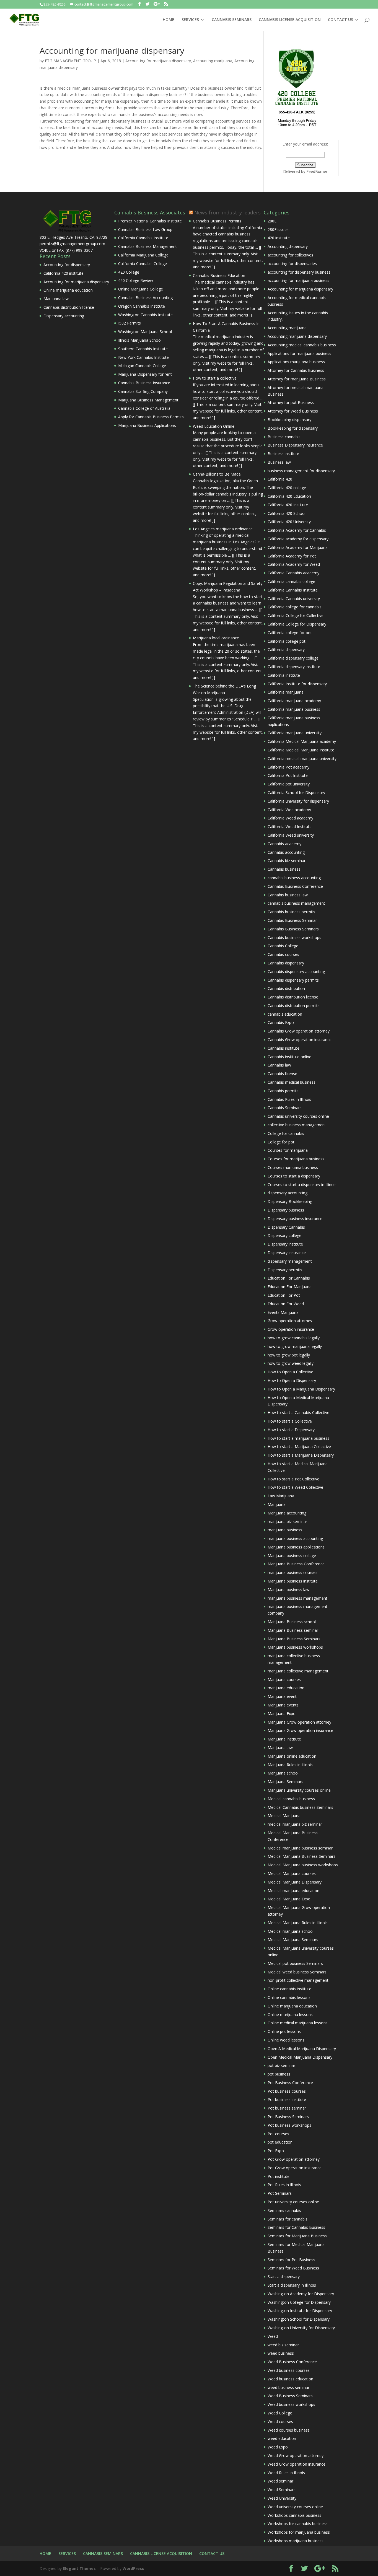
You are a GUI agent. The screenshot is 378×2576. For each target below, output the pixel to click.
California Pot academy (288, 767)
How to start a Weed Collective (295, 1487)
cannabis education (285, 1014)
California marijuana (286, 692)
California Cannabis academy (293, 573)
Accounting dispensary (288, 246)
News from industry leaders (227, 212)
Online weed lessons (286, 2040)
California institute (284, 675)
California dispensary (286, 649)
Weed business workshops (291, 2404)
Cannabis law (279, 1065)
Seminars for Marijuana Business (297, 2236)
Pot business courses (287, 2091)
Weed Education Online (214, 426)
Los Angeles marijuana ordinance (223, 529)
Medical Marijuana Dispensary (295, 1882)
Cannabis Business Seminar (292, 920)
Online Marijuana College (141, 289)
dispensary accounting (288, 1193)
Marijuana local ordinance (216, 638)
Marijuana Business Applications (147, 425)
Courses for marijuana (288, 1150)
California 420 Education (289, 496)
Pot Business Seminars (288, 2117)
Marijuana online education (292, 1756)
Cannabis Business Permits (217, 221)
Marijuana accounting (287, 1513)
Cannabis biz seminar (287, 861)
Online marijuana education (68, 290)
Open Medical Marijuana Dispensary (300, 2057)
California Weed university (291, 835)
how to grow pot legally (289, 1355)
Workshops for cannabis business (298, 2524)
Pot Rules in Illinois (284, 2185)
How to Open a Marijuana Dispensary (301, 1389)
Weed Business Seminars (290, 2396)
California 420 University (289, 522)
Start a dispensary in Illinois (292, 2285)
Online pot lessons (284, 2031)
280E (272, 221)
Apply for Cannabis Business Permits (151, 417)
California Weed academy (290, 818)
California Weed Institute (290, 827)
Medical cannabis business (291, 1799)
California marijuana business (294, 709)
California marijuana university (295, 733)
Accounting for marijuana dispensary (158, 61)
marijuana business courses (292, 1572)
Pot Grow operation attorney (294, 2159)
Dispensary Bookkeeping (290, 1201)
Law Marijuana (281, 1496)
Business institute (283, 454)
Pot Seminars (280, 2193)
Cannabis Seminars (285, 1108)
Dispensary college (284, 1235)
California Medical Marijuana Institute (301, 750)
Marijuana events (283, 1705)
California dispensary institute (294, 667)
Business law (279, 462)
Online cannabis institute (289, 1989)
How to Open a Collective (290, 1372)
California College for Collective (296, 615)
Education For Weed (286, 1304)
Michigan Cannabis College (142, 366)
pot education (280, 2142)
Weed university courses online (295, 2507)
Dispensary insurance (287, 1253)
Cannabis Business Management (147, 246)
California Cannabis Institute (143, 238)
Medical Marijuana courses (292, 1873)
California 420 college (287, 488)
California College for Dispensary (297, 624)
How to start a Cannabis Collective (298, 1412)
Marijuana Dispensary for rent (145, 374)
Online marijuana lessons (290, 2015)
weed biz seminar (283, 2345)
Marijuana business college (292, 1556)
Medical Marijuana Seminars (293, 1940)
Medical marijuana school (291, 1931)
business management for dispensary (301, 471)
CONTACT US (341, 20)
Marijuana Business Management (148, 400)
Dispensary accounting (64, 316)
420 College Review (136, 280)
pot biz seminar (281, 2065)
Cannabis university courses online (298, 1116)
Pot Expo (276, 2151)
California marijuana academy (294, 701)
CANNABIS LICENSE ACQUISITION (290, 20)
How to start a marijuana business (298, 1438)
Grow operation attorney (290, 1321)
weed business (281, 2353)
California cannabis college (291, 581)
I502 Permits (130, 323)
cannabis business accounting (294, 878)
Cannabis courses (283, 954)
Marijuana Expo (282, 1714)
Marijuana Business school (292, 1622)
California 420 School (287, 513)
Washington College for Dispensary (299, 2302)
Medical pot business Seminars (295, 1963)
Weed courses (280, 2421)
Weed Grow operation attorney (296, 2456)
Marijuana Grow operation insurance (300, 1730)
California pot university (289, 784)
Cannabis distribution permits (294, 1006)
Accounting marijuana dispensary (297, 336)
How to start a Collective (290, 1421)
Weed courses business (289, 2430)
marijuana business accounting (295, 1538)
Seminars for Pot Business (291, 2260)
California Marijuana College (143, 255)
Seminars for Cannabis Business (296, 2227)
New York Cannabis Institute (143, 357)
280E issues (278, 229)
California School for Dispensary (296, 792)
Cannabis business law (288, 895)
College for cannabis (286, 1133)
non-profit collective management (298, 1980)
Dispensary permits (285, 1270)
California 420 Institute (288, 505)
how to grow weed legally (291, 1363)
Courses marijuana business (293, 1167)
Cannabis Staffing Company (143, 391)
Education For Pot (284, 1295)
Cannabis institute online (289, 1057)
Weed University (282, 2498)
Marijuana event (282, 1696)
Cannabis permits (283, 1091)
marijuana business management (297, 1598)
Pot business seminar (287, 2108)
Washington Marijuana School (145, 332)
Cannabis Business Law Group (145, 229)
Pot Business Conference (290, 2083)
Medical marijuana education (293, 1891)
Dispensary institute (285, 1244)
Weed (273, 2336)
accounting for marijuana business (298, 280)
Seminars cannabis (284, 2210)
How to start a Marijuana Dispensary (301, 1455)
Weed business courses (289, 2370)
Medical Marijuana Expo (289, 1899)
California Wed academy (289, 810)
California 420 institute (64, 273)
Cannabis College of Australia (144, 408)
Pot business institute (287, 2099)
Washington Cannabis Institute (145, 315)
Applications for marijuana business (299, 353)
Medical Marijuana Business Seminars (301, 1856)
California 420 (280, 479)
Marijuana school (283, 1773)
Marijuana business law (288, 1590)
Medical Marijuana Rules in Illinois (298, 1923)
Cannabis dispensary (286, 963)
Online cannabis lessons (289, 1997)
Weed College (280, 2413)
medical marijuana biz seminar (295, 1824)
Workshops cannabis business (294, 2515)
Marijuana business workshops (295, 1647)
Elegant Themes (79, 2568)
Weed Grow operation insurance (297, 2464)
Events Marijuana (283, 1312)
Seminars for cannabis (288, 2219)
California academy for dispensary (298, 539)
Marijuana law (56, 299)
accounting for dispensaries (292, 264)
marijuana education (286, 1688)
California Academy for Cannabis (297, 530)
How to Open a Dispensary (292, 1380)
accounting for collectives (290, 255)
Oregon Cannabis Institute (142, 306)
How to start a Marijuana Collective (299, 1447)
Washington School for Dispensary (299, 2319)
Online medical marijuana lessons (298, 2023)
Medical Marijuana (284, 1816)
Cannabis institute (283, 1048)
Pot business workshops (289, 2125)
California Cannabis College (143, 264)
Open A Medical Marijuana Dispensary (302, 2049)
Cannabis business (284, 869)
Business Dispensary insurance (295, 445)
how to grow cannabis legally (294, 1338)
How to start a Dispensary (291, 1430)
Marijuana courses (284, 1679)
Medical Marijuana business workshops (303, 1865)
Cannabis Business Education (219, 275)
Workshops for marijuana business (299, 2532)
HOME (169, 20)
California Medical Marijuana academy (302, 741)
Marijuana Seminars (285, 1782)
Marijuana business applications (296, 1547)
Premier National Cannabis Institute (150, 221)
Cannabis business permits (291, 912)
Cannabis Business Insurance (144, 383)
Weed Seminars (282, 2490)
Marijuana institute (284, 1739)
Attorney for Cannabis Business (296, 370)
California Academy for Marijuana (298, 547)
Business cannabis (284, 437)
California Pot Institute (288, 775)
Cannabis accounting (286, 852)
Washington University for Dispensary (301, 2328)
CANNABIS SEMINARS (232, 20)
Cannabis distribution (286, 988)
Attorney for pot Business (291, 402)
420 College (129, 272)
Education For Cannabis (289, 1278)
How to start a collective (215, 378)
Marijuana (277, 1504)
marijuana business (285, 1530)
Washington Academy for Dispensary (301, 2294)
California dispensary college (293, 658)
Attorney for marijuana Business (297, 379)
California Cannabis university (294, 599)
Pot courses (278, 2134)
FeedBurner (317, 171)
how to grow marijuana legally (295, 1346)
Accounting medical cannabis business (302, 345)
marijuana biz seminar (287, 1522)
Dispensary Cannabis (286, 1227)
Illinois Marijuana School (140, 340)
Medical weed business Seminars (297, 1972)
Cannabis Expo (281, 1022)
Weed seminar (280, 2481)
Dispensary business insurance (295, 1219)
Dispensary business (286, 1210)
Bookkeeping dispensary (289, 420)
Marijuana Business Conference (296, 1564)
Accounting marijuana (213, 61)
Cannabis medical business (292, 1082)
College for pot (281, 1142)
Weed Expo (278, 2447)
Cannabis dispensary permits (293, 980)
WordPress (133, 2568)
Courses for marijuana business (296, 1159)
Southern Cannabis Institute (143, 349)
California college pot (287, 641)
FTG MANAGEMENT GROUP (70, 61)
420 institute (279, 238)
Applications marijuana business (296, 362)
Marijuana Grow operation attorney (299, 1722)
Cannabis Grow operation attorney (299, 1031)
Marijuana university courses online (299, 1790)
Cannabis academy (284, 844)
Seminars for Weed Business (293, 2268)
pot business (279, 2074)
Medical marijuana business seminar (300, 1848)
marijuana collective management (298, 1671)
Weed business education (290, 2379)
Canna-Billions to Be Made (217, 474)
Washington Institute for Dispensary (300, 2311)
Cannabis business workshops (294, 937)
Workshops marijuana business (296, 2541)
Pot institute (279, 2176)
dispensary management (290, 1261)
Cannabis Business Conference (295, 886)
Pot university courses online (293, 2202)
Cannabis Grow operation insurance (300, 1040)
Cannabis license (282, 1074)
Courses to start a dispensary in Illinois (302, 1185)
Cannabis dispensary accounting (296, 971)
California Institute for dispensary (297, 684)
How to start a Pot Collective (293, 1479)
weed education (282, 2438)
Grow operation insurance (291, 1329)
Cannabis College (283, 946)
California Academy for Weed (294, 564)
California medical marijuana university (302, 758)
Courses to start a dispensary (294, 1176)
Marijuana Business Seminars (294, 1639)
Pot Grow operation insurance (295, 2168)
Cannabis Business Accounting (145, 298)
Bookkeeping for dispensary (293, 428)
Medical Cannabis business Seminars (300, 1807)
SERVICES (190, 20)
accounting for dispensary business (299, 272)
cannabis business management (296, 903)
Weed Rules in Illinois (286, 2473)
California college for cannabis (295, 607)
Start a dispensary (284, 2277)
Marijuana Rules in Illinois (290, 1765)
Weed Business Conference (292, 2362)
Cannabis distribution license (69, 307)
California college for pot (290, 633)
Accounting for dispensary (67, 265)
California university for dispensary (298, 801)
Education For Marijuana (290, 1287)
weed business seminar (288, 2387)
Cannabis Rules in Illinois (289, 1099)
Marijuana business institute (293, 1581)
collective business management (297, 1125)
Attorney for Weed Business (293, 411)
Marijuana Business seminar (293, 1630)
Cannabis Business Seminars (293, 929)
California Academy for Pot (292, 556)
